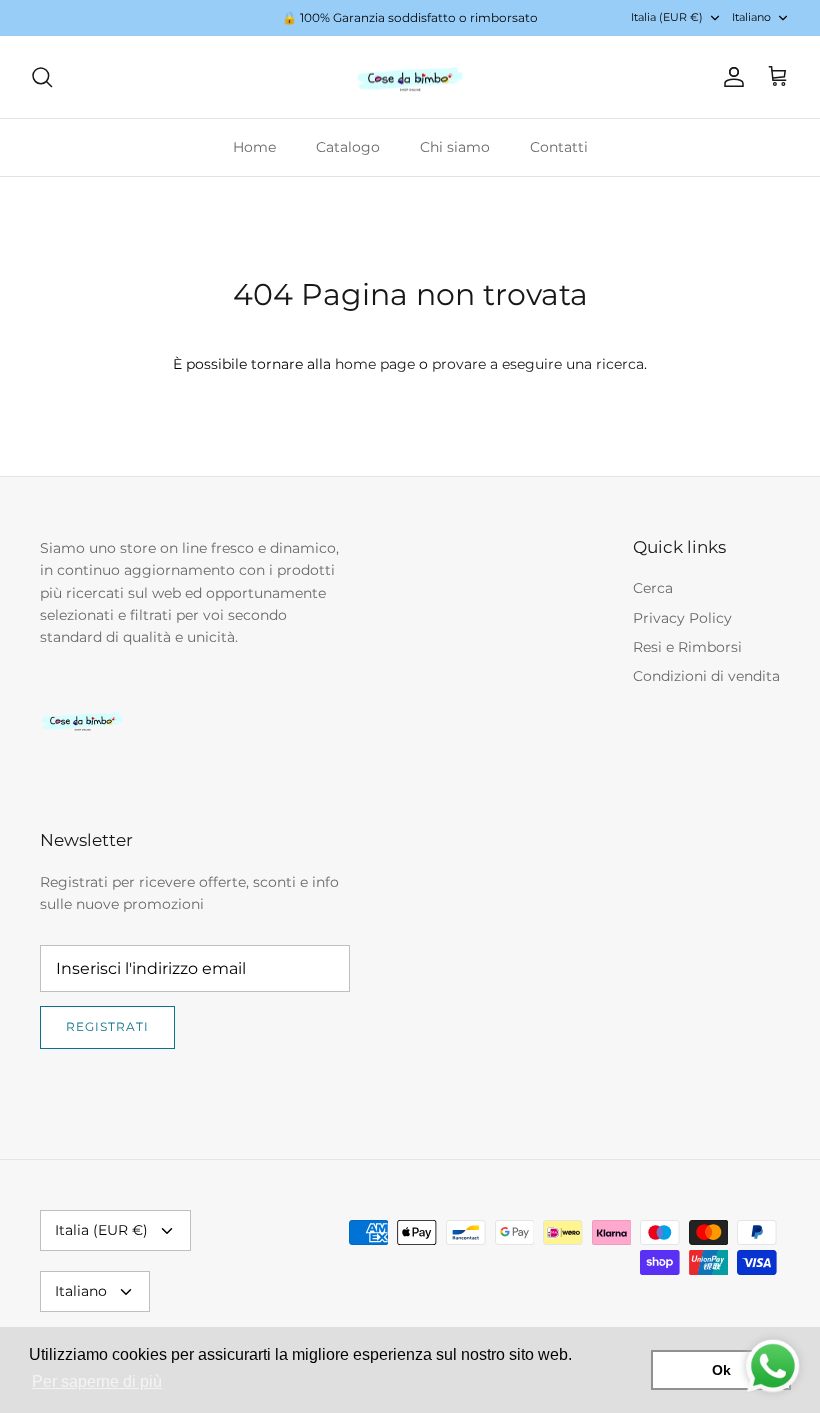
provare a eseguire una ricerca (538, 364)
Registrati (107, 1026)
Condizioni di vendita (706, 676)
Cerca (653, 588)
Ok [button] (721, 1370)
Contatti (559, 147)
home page (375, 364)
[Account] (730, 77)
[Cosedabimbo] (410, 77)
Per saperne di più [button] (97, 1381)
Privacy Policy (682, 618)
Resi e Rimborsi (687, 647)
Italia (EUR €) (667, 17)
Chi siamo (455, 147)
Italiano (751, 17)
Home (254, 147)
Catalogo (348, 147)
